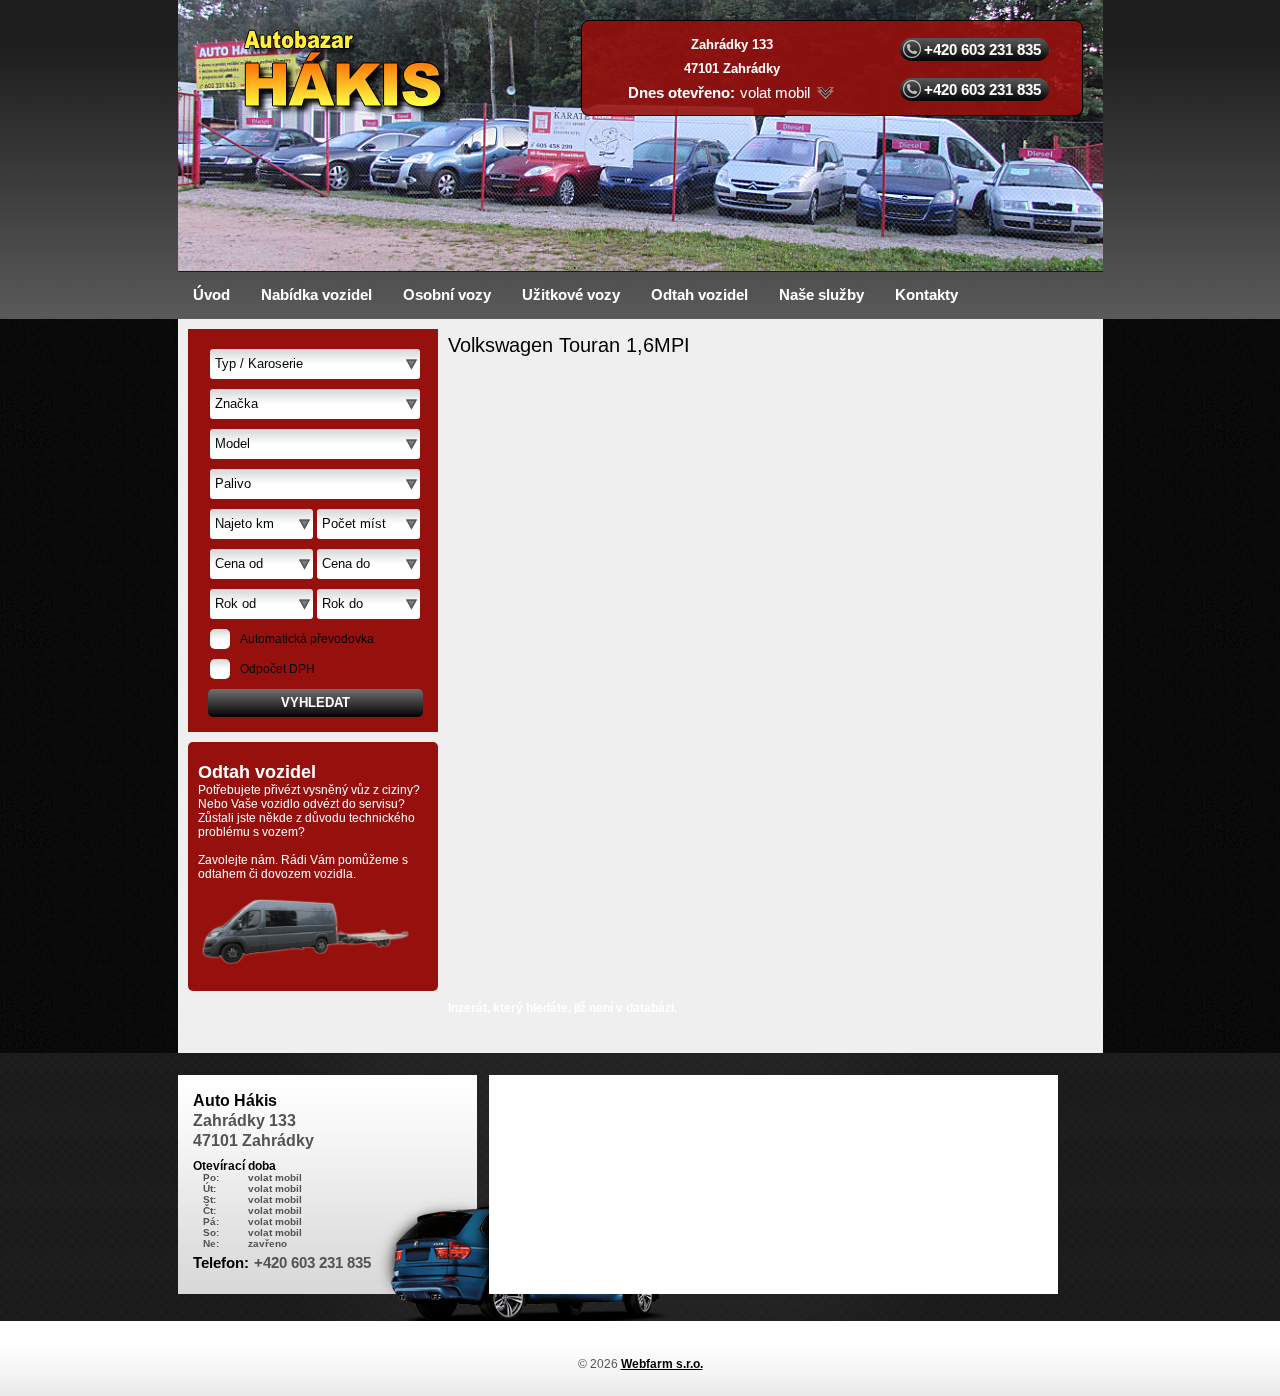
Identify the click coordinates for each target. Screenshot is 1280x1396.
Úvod (211, 294)
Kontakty (926, 294)
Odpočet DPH (277, 669)
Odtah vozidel (699, 294)
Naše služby (821, 294)
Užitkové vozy (571, 294)
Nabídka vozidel (316, 294)
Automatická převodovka (307, 639)
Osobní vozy (447, 294)
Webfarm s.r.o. (662, 1364)
